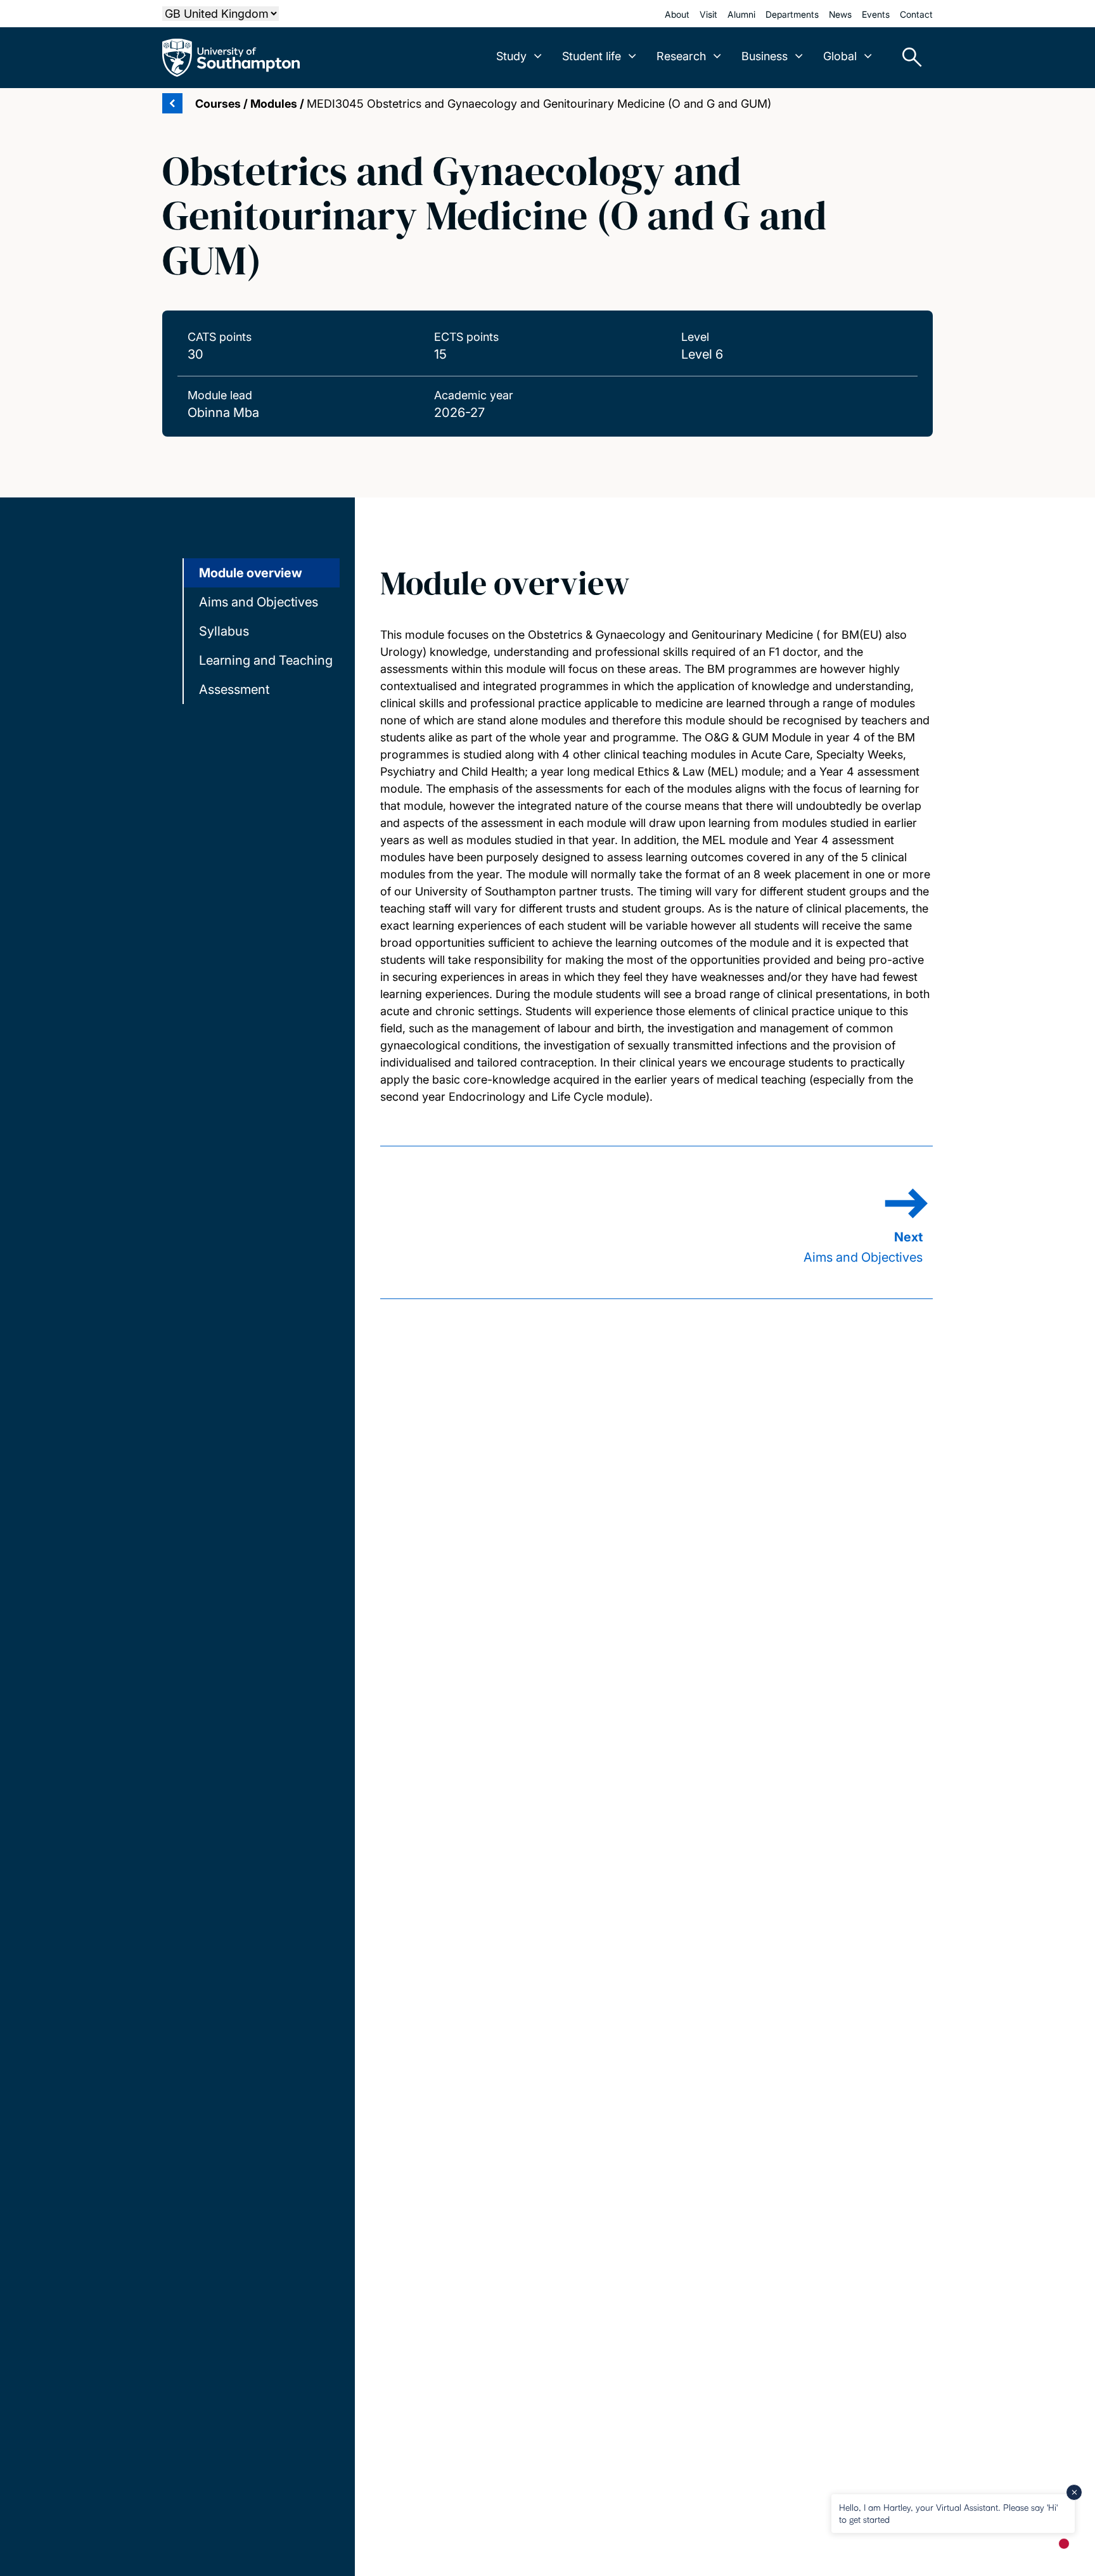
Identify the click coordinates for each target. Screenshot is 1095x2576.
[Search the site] (907, 58)
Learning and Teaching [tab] (266, 660)
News (840, 14)
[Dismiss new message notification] (1074, 2492)
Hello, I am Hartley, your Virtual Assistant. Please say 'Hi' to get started (948, 2513)
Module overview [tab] (251, 573)
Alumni (741, 14)
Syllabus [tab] (224, 631)
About (677, 14)
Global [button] (840, 56)
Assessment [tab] (234, 689)
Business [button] (765, 56)
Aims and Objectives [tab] (259, 602)
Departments (792, 14)
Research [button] (681, 56)
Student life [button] (592, 56)
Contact (916, 14)
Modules (274, 104)
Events (876, 14)
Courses (218, 104)
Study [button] (511, 56)
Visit (708, 14)
